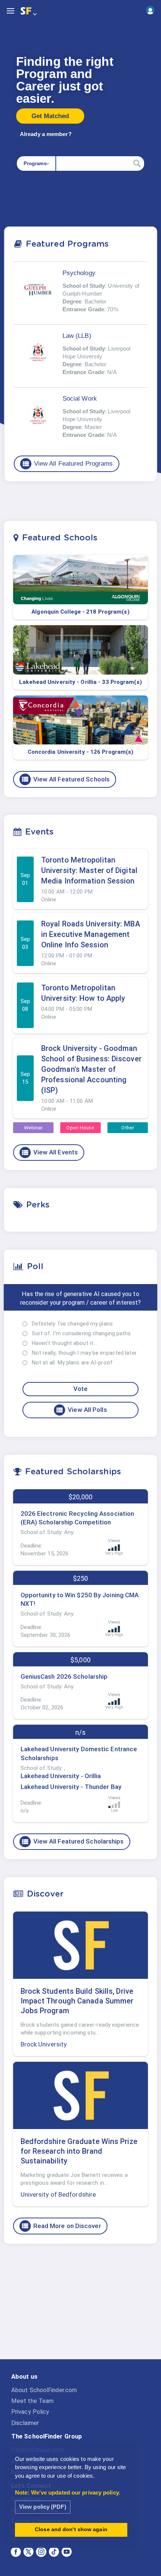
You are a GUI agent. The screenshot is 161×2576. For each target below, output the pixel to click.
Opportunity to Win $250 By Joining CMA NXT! (80, 1599)
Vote (80, 1389)
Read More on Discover (61, 2226)
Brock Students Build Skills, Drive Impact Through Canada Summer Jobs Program (77, 2001)
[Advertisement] (80, 2308)
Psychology (79, 273)
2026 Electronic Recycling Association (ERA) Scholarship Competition (78, 1518)
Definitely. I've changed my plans (72, 1324)
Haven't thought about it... (64, 1343)
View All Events (50, 1153)
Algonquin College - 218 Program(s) (80, 612)
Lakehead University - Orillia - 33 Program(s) (80, 682)
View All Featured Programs (67, 464)
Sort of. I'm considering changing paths (81, 1333)
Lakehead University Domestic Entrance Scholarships (79, 1753)
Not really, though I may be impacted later (84, 1353)
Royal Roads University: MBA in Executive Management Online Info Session (91, 934)
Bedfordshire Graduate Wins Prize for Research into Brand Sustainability (79, 2151)
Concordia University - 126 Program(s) (81, 752)
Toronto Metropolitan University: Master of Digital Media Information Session (89, 870)
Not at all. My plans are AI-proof (72, 1363)
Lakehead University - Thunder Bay (71, 1787)
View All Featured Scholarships (72, 1842)
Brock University (44, 2044)
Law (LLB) (77, 336)
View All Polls (81, 1410)
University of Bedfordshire (58, 2194)
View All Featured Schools (66, 779)
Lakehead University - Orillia (61, 1776)
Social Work (80, 399)
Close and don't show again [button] (71, 2529)
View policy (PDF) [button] (43, 2507)
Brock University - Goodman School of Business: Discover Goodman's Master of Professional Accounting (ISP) (91, 1069)
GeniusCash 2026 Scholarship (64, 1676)
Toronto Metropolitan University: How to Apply (83, 993)
